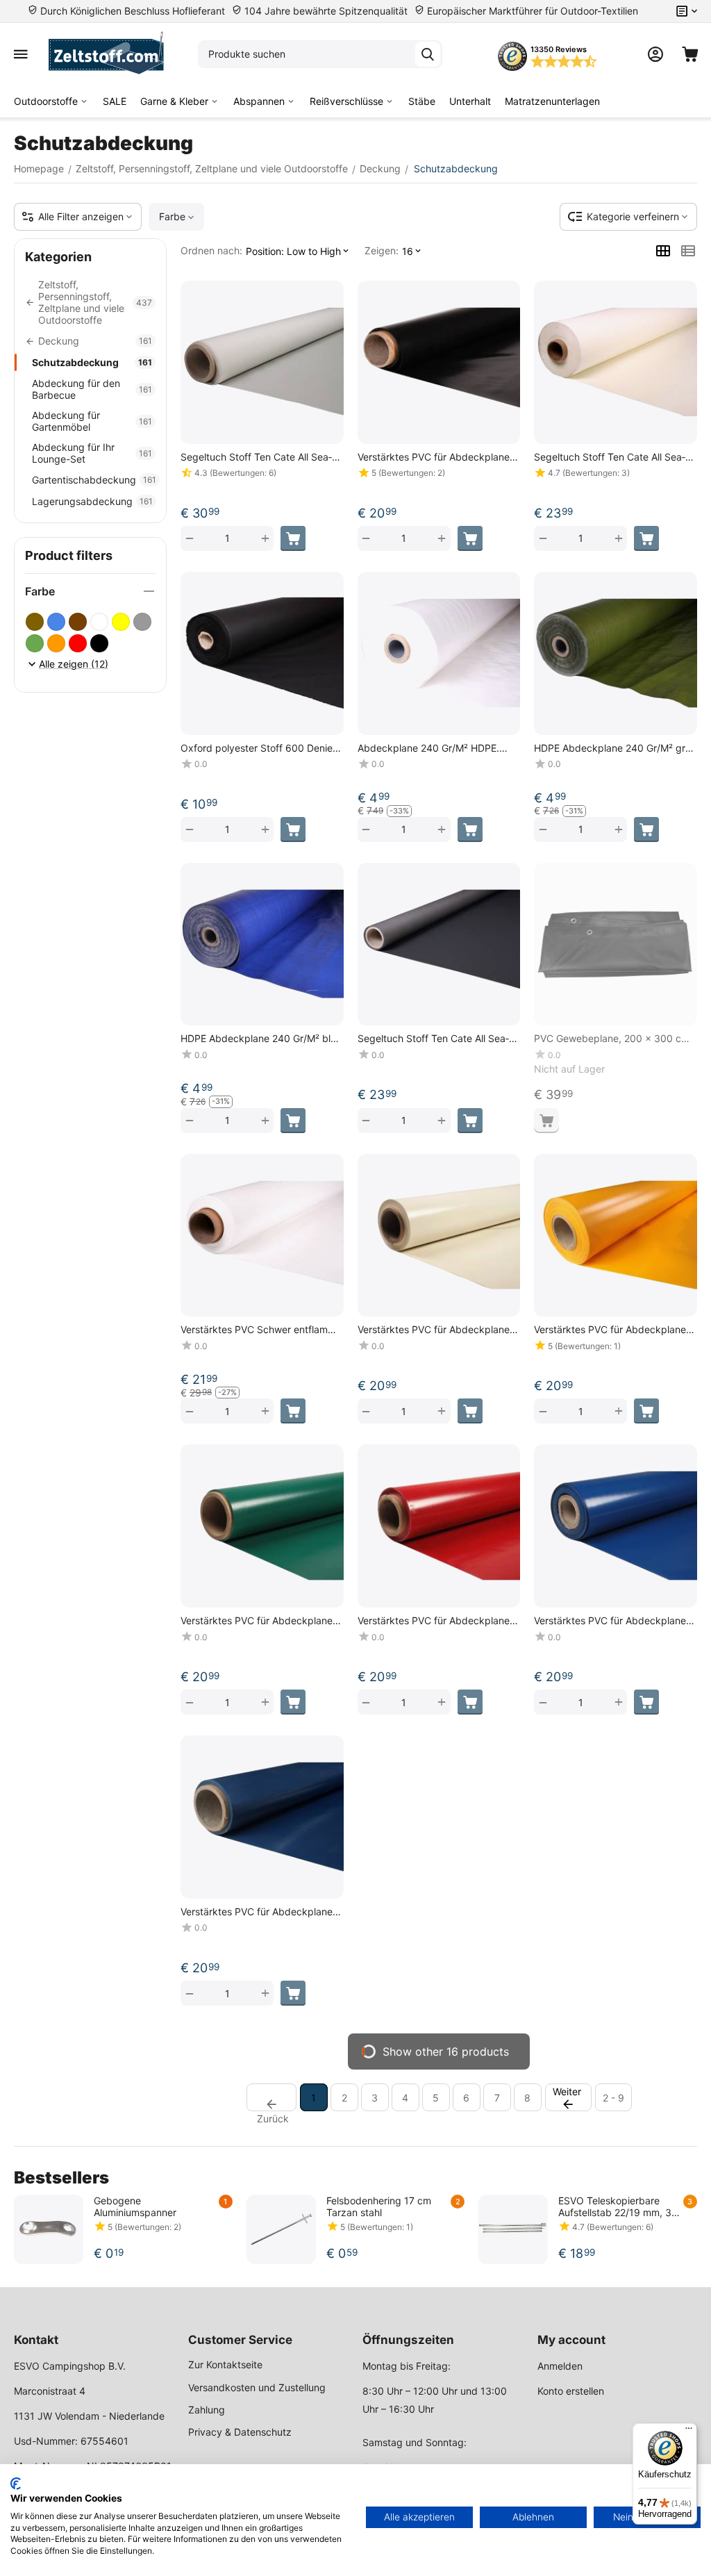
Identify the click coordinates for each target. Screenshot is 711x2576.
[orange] (56, 643)
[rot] (78, 643)
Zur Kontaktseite (225, 2364)
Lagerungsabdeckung (92, 501)
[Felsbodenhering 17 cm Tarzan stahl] (281, 2229)
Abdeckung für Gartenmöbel (92, 421)
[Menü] (689, 2431)
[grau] (142, 622)
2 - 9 (613, 2098)
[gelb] (121, 622)
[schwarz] (99, 643)
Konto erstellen (571, 2391)
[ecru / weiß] (99, 622)
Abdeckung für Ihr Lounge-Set (92, 453)
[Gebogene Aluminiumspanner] (49, 2229)
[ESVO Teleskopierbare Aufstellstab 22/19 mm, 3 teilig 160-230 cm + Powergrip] (513, 2229)
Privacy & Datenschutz (240, 2432)
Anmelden (560, 2366)
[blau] (56, 622)
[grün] (35, 643)
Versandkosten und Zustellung (257, 2387)
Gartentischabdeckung (94, 480)
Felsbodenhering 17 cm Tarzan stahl (379, 2206)
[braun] (78, 622)
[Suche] (428, 54)
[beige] (35, 622)
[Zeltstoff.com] (113, 54)
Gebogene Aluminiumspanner (135, 2206)
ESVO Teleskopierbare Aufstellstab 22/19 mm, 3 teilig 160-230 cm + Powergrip (615, 2206)
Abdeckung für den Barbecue (92, 389)
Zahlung (207, 2410)
